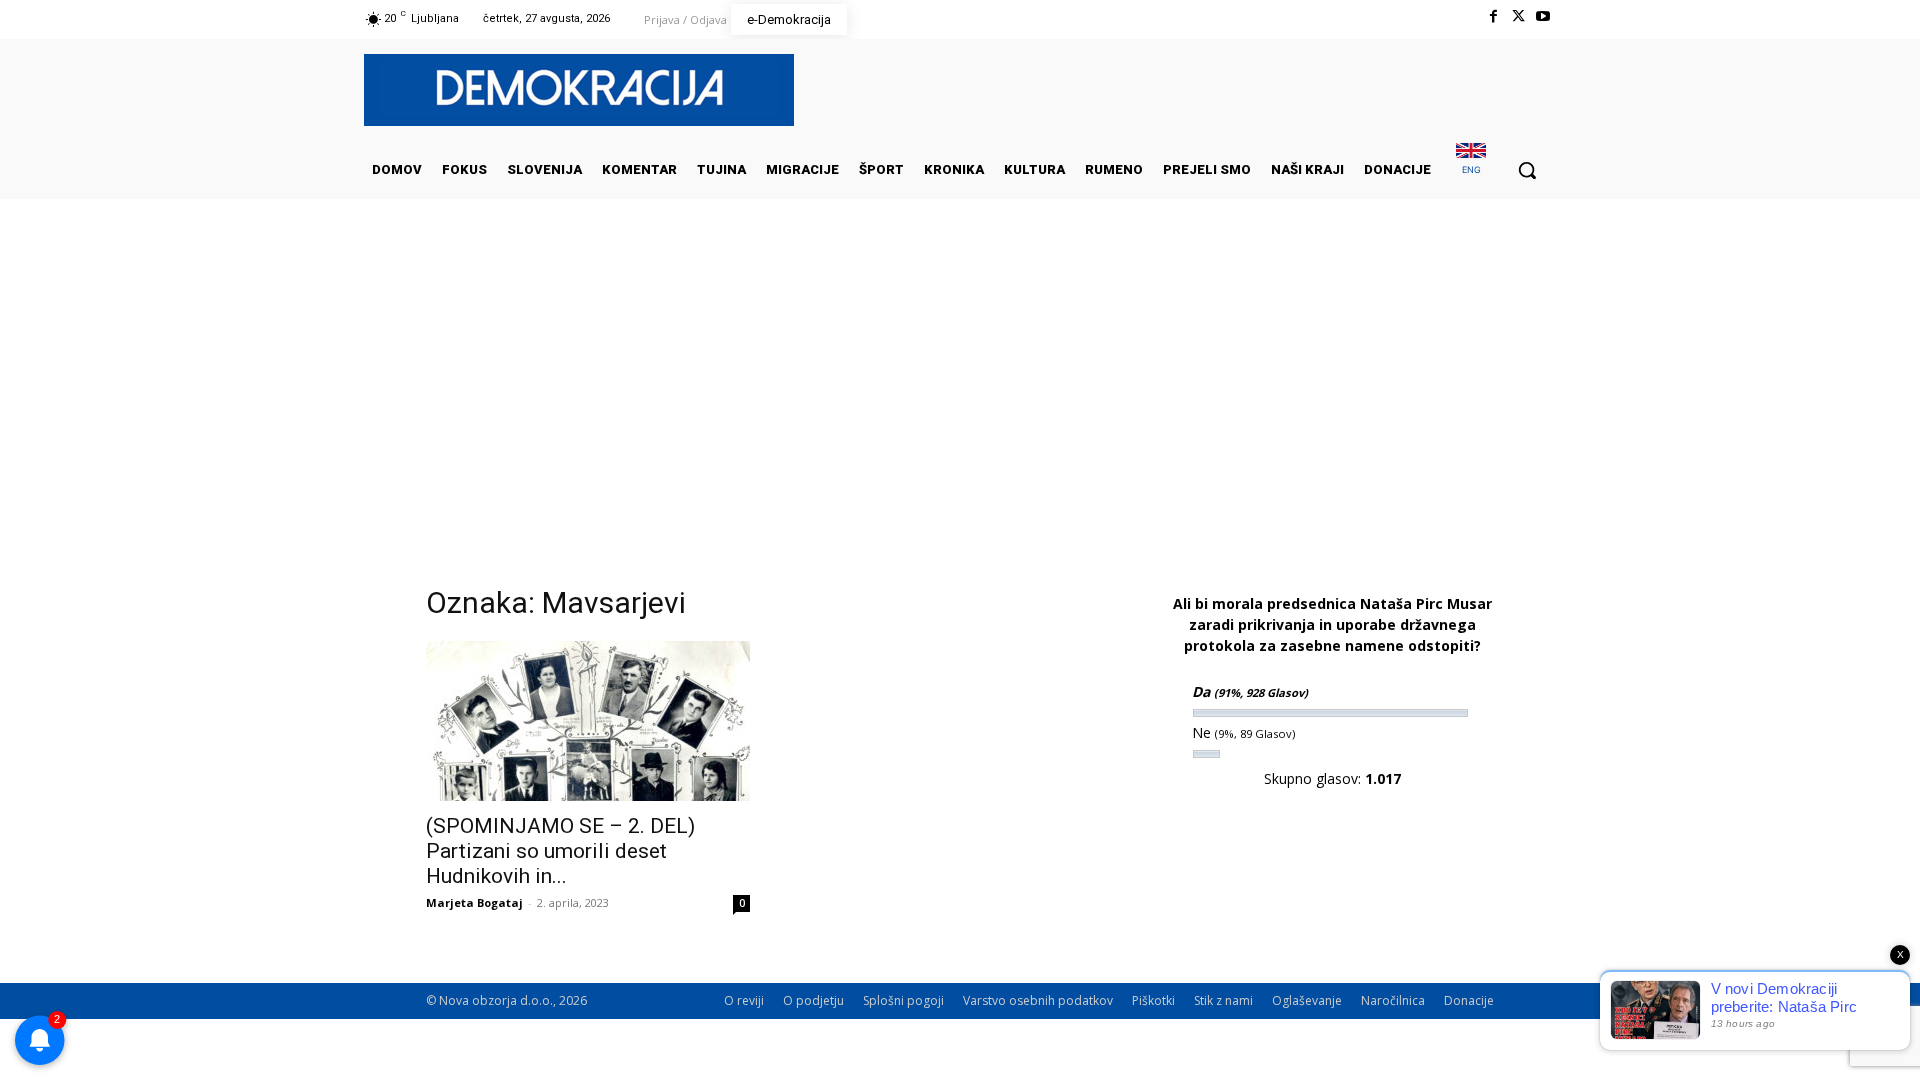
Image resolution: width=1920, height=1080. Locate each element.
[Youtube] (1543, 16)
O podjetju (813, 1000)
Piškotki (1153, 1000)
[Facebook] (1492, 16)
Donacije (1469, 1000)
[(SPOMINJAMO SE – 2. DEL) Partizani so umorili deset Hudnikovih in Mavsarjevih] (588, 721)
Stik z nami (1223, 1000)
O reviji (744, 1000)
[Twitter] (1518, 16)
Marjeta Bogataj (474, 902)
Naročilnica (1393, 1000)
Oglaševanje (1307, 1000)
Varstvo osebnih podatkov (1038, 1000)
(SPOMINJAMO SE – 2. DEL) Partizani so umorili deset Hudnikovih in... (560, 851)
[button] (1527, 170)
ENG (1471, 169)
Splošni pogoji (903, 1000)
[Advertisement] (960, 399)
